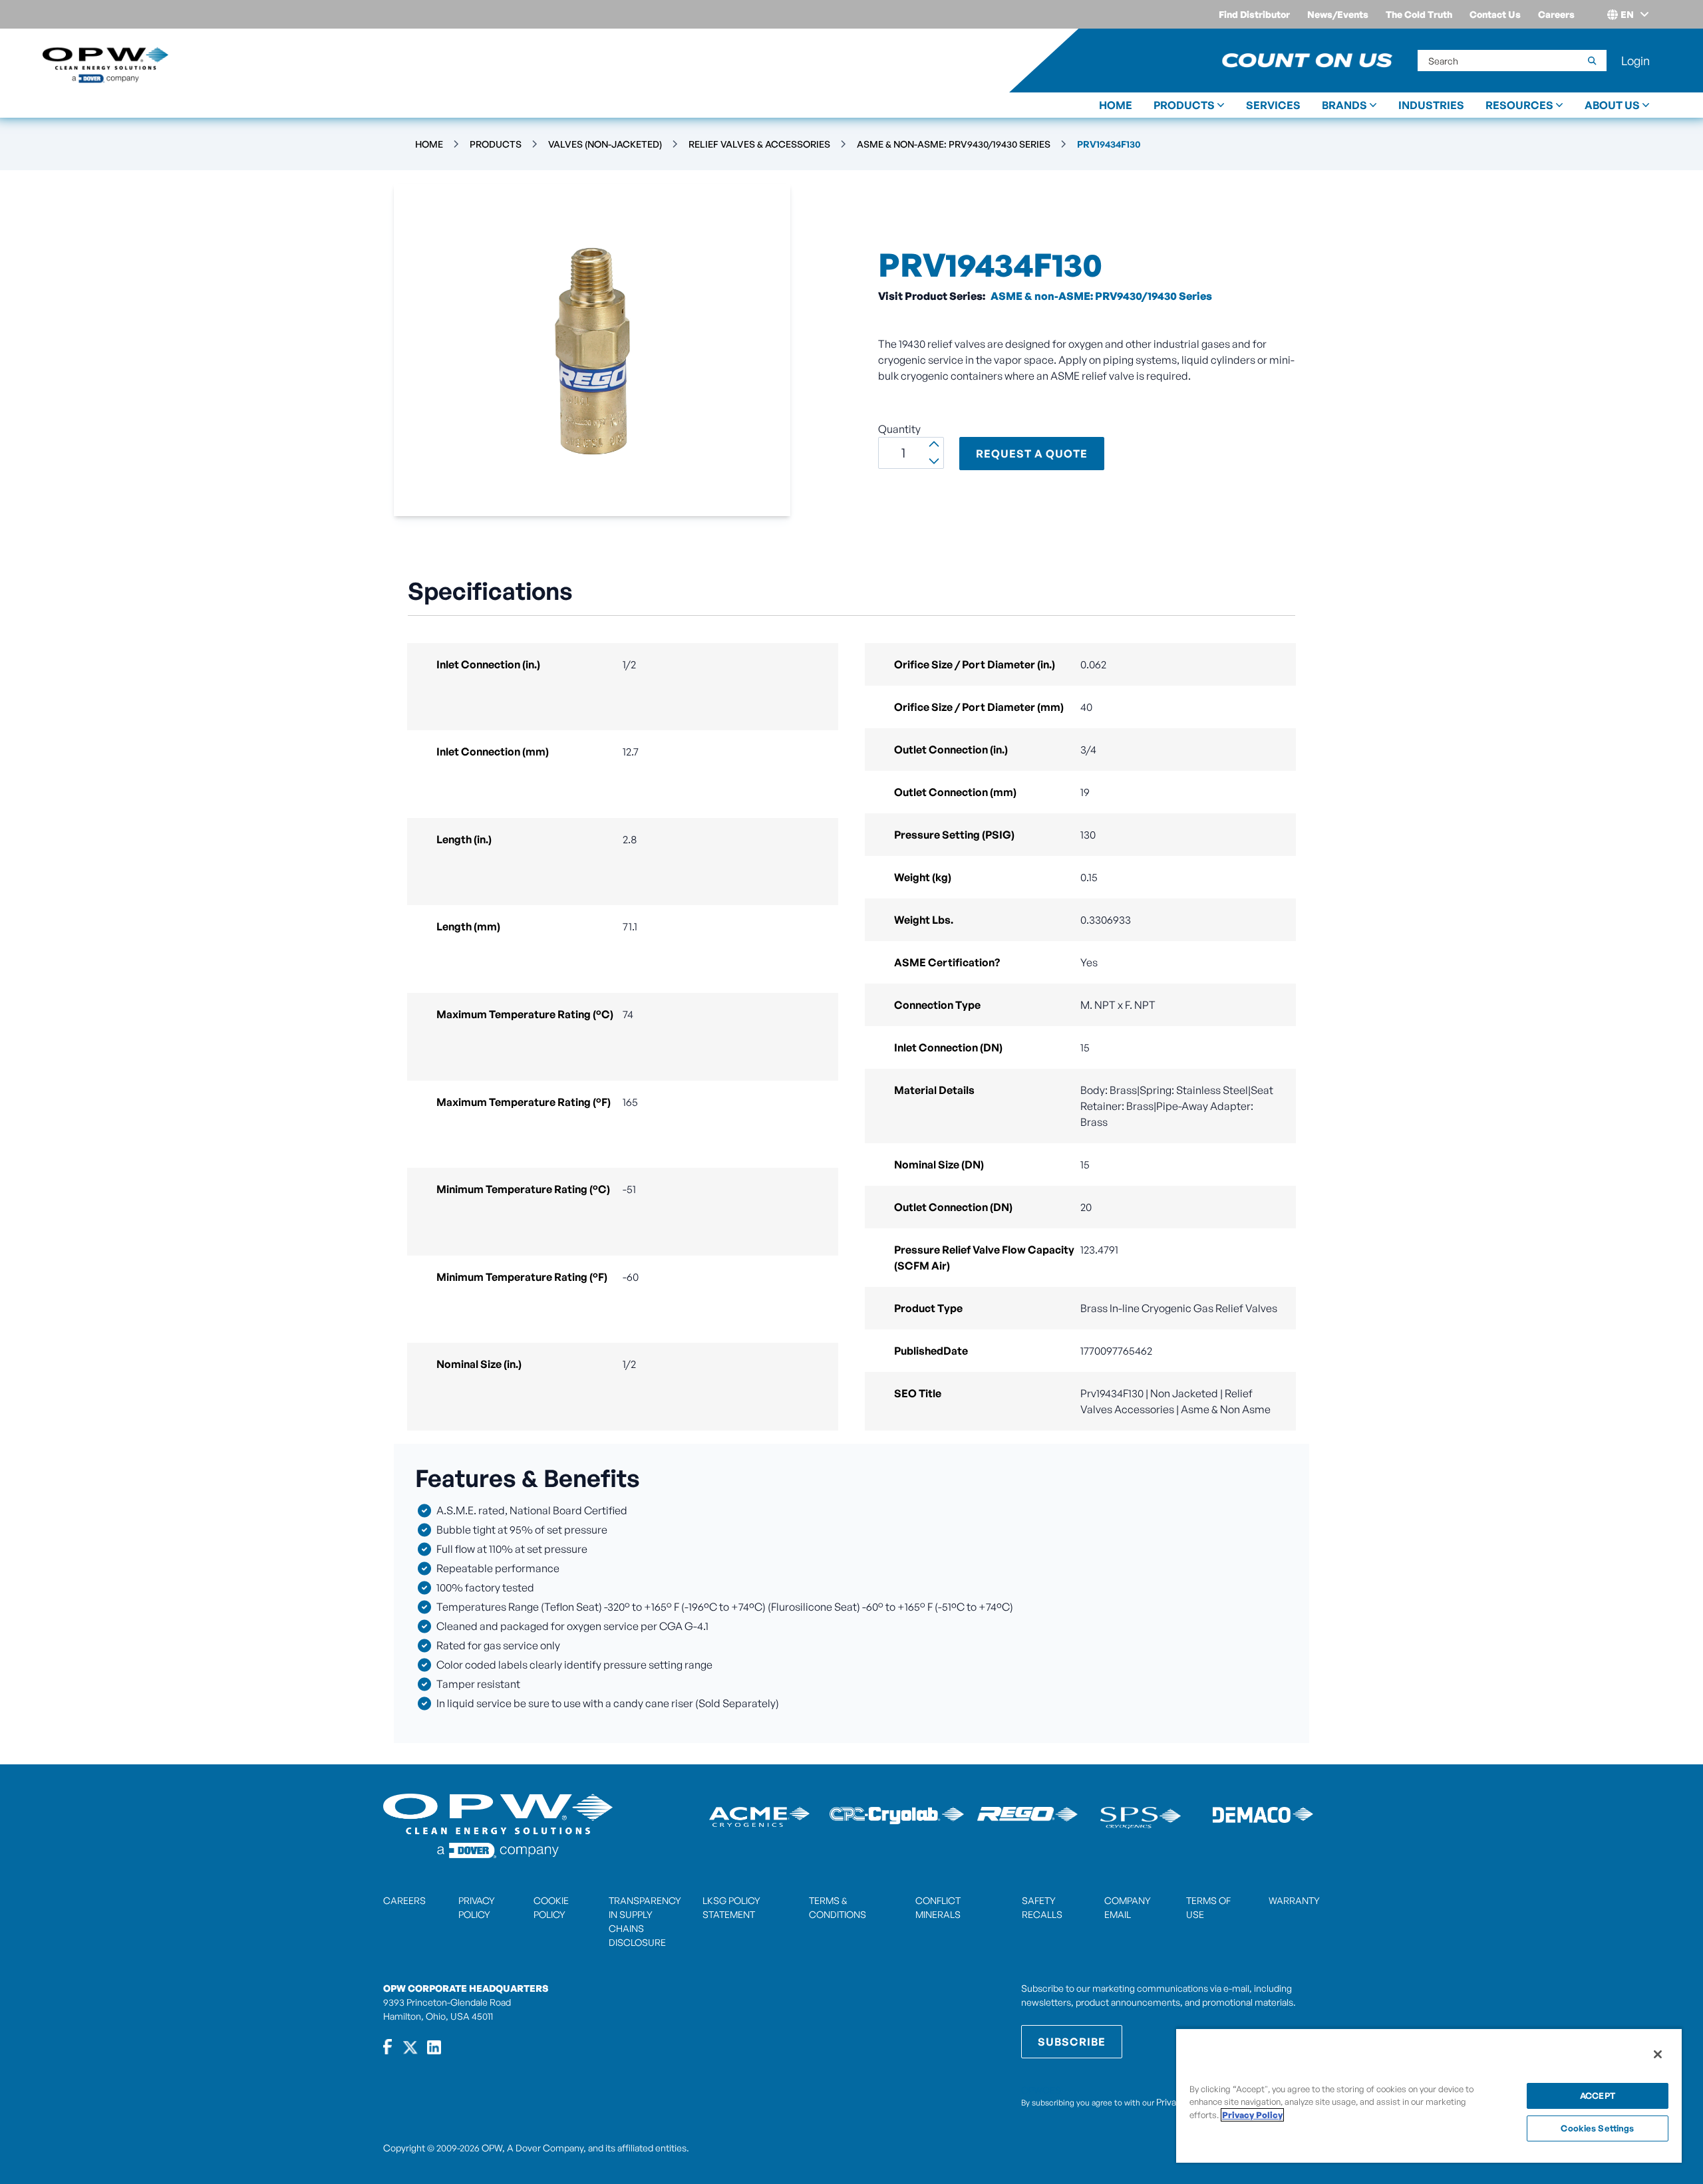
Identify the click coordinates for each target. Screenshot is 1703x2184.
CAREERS (404, 1900)
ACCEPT (1598, 2096)
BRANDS (1344, 105)
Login (1635, 61)
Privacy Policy (1252, 2115)
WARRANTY (1294, 1900)
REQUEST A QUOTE (1032, 454)
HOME (1116, 105)
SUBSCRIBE (1072, 2042)
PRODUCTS (1184, 105)
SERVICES (1273, 105)
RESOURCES (1519, 105)
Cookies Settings (1597, 2128)
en (1627, 14)
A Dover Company (545, 2148)
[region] (1429, 2095)
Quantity (899, 429)
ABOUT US (1612, 105)
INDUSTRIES (1431, 105)
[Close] (1658, 2054)
